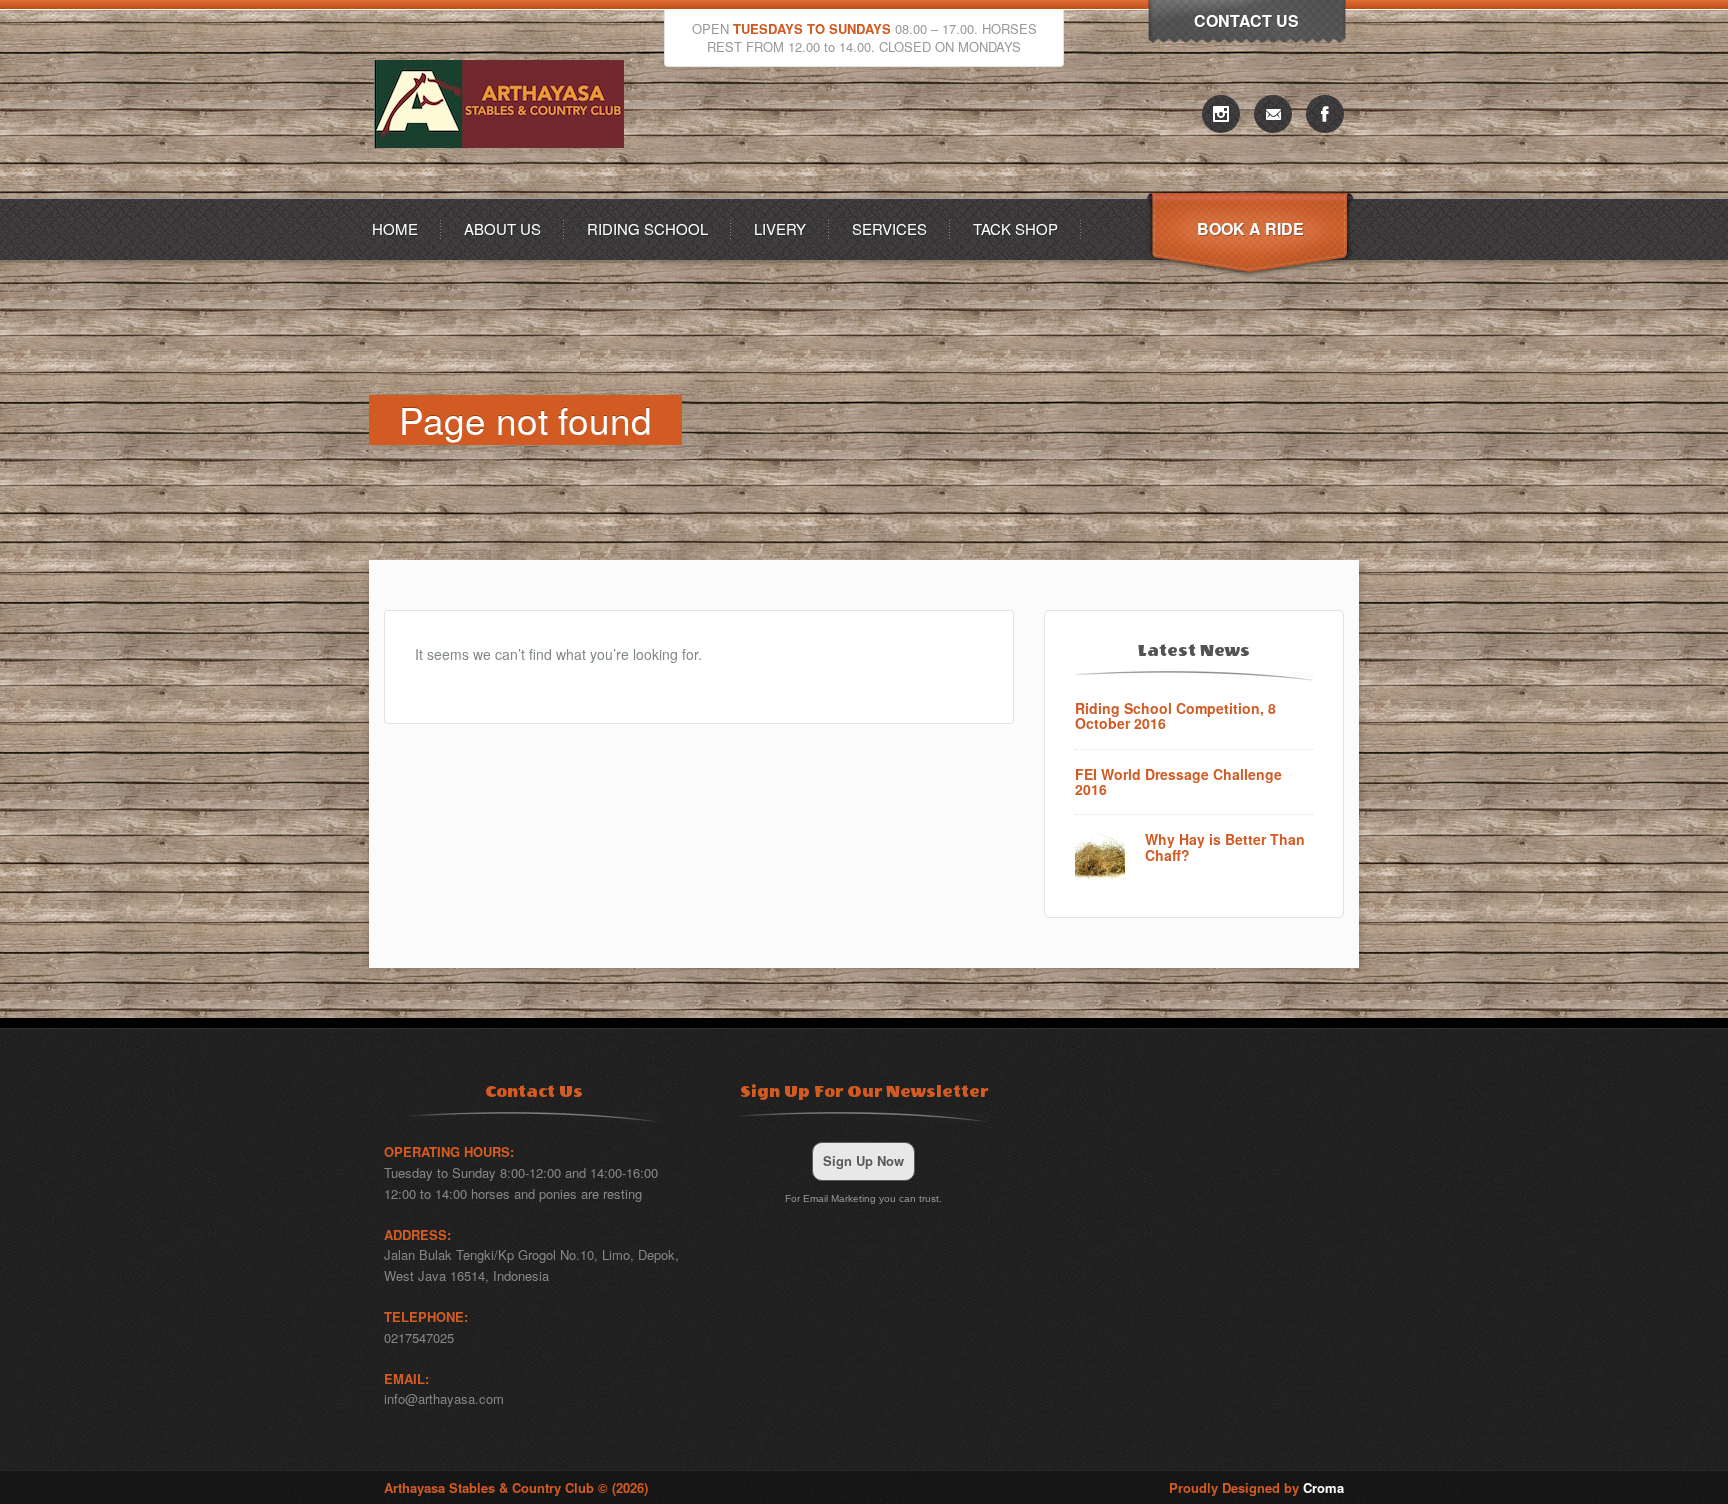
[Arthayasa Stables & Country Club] (504, 192)
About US (502, 228)
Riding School (647, 228)
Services (889, 228)
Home (395, 228)
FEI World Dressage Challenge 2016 (1178, 782)
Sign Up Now (863, 1160)
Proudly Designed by (1256, 1487)
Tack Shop (1015, 228)
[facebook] (1325, 114)
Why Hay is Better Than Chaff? (1225, 847)
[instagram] (1221, 114)
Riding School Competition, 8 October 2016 (1175, 716)
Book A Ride (1250, 228)
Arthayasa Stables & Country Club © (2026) (516, 1487)
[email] (1273, 114)
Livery (780, 228)
